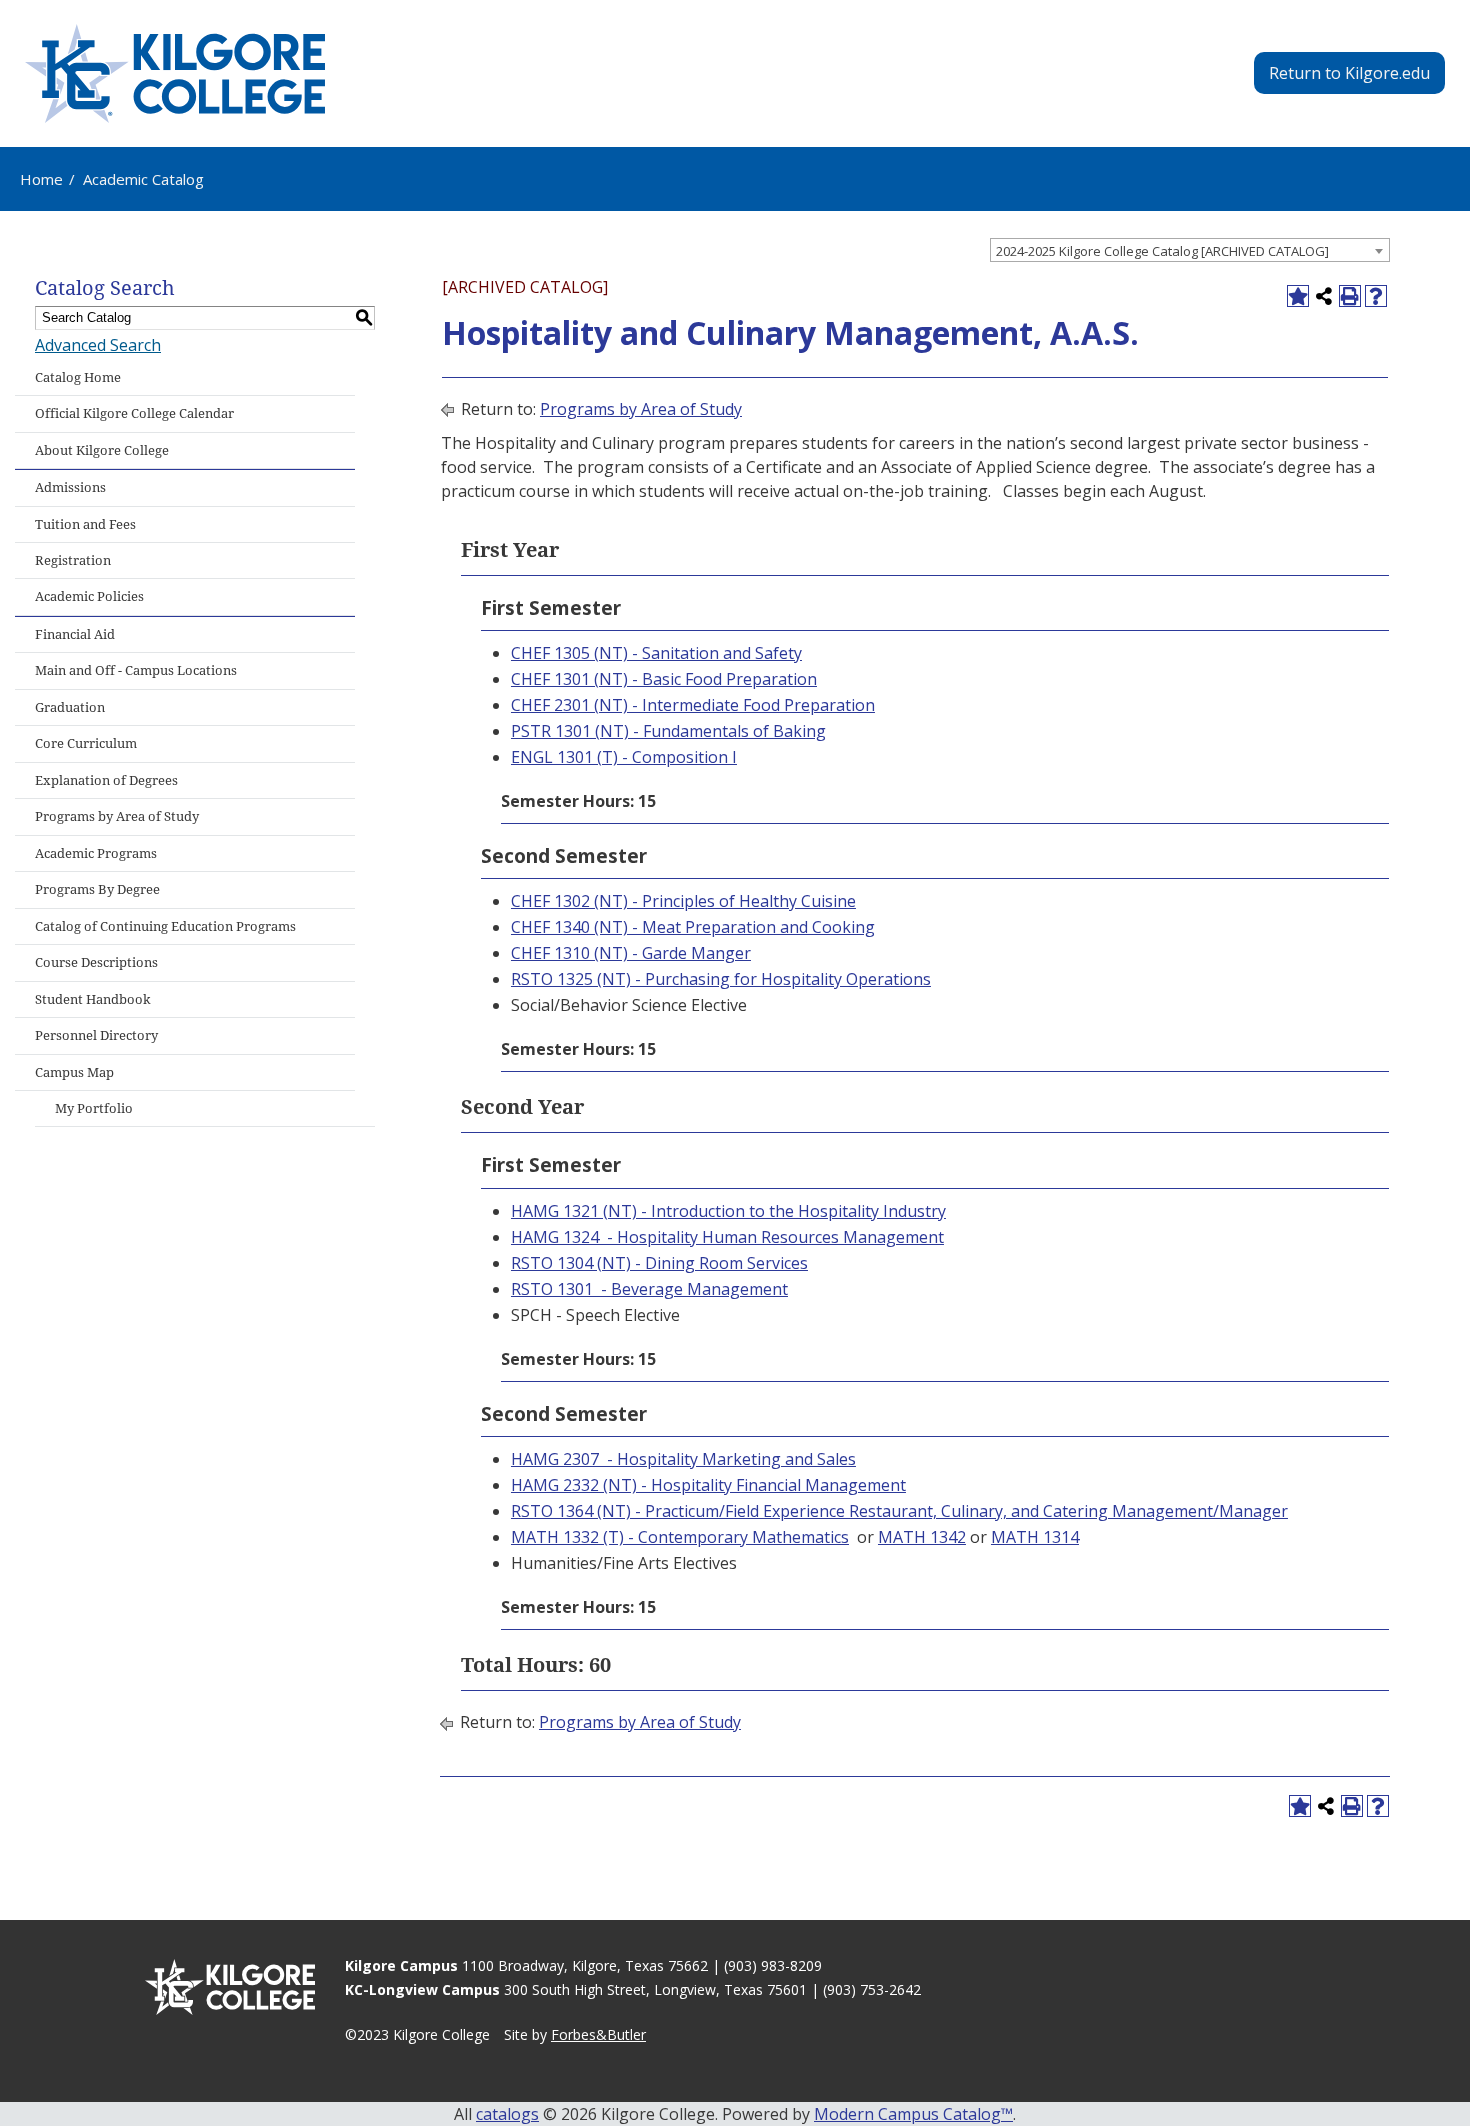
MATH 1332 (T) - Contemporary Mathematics (680, 1537)
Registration (73, 560)
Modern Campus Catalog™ (913, 2114)
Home (41, 179)
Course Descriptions (96, 962)
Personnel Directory (96, 1035)
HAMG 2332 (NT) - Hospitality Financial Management (708, 1485)
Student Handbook (93, 999)
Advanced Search (98, 345)
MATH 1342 (922, 1537)
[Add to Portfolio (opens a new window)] (1298, 296)
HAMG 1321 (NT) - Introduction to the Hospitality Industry (728, 1211)
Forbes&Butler (598, 2034)
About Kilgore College (102, 450)
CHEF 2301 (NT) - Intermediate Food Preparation (693, 705)
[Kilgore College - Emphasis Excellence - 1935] (175, 73)
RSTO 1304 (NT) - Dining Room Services (659, 1263)
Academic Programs (96, 853)
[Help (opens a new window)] (1376, 296)
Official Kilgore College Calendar (134, 413)
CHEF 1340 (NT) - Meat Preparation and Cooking (693, 927)
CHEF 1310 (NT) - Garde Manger (631, 953)
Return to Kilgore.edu (1349, 73)
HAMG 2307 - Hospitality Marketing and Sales (683, 1459)
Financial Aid (75, 634)
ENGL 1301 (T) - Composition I (624, 757)
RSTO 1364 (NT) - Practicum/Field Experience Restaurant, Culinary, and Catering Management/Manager (899, 1511)
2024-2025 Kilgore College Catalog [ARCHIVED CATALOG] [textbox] (1162, 251)
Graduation (70, 707)
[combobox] (1190, 250)
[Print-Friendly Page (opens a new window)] (1350, 296)
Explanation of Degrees (106, 780)
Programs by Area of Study (117, 816)
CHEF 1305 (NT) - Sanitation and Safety (656, 653)
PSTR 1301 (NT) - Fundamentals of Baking (668, 731)
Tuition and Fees (85, 524)
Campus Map (74, 1072)
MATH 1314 (1035, 1537)
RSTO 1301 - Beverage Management (649, 1289)
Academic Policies (89, 596)
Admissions (70, 487)
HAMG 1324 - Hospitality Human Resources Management (727, 1237)
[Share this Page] (1324, 296)
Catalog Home (78, 377)
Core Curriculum (86, 743)
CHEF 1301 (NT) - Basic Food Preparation (664, 679)
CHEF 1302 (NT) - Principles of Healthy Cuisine (683, 901)
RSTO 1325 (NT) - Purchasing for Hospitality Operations (721, 979)
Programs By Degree (97, 889)
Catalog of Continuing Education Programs (165, 926)
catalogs (507, 2114)
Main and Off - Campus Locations (136, 670)
